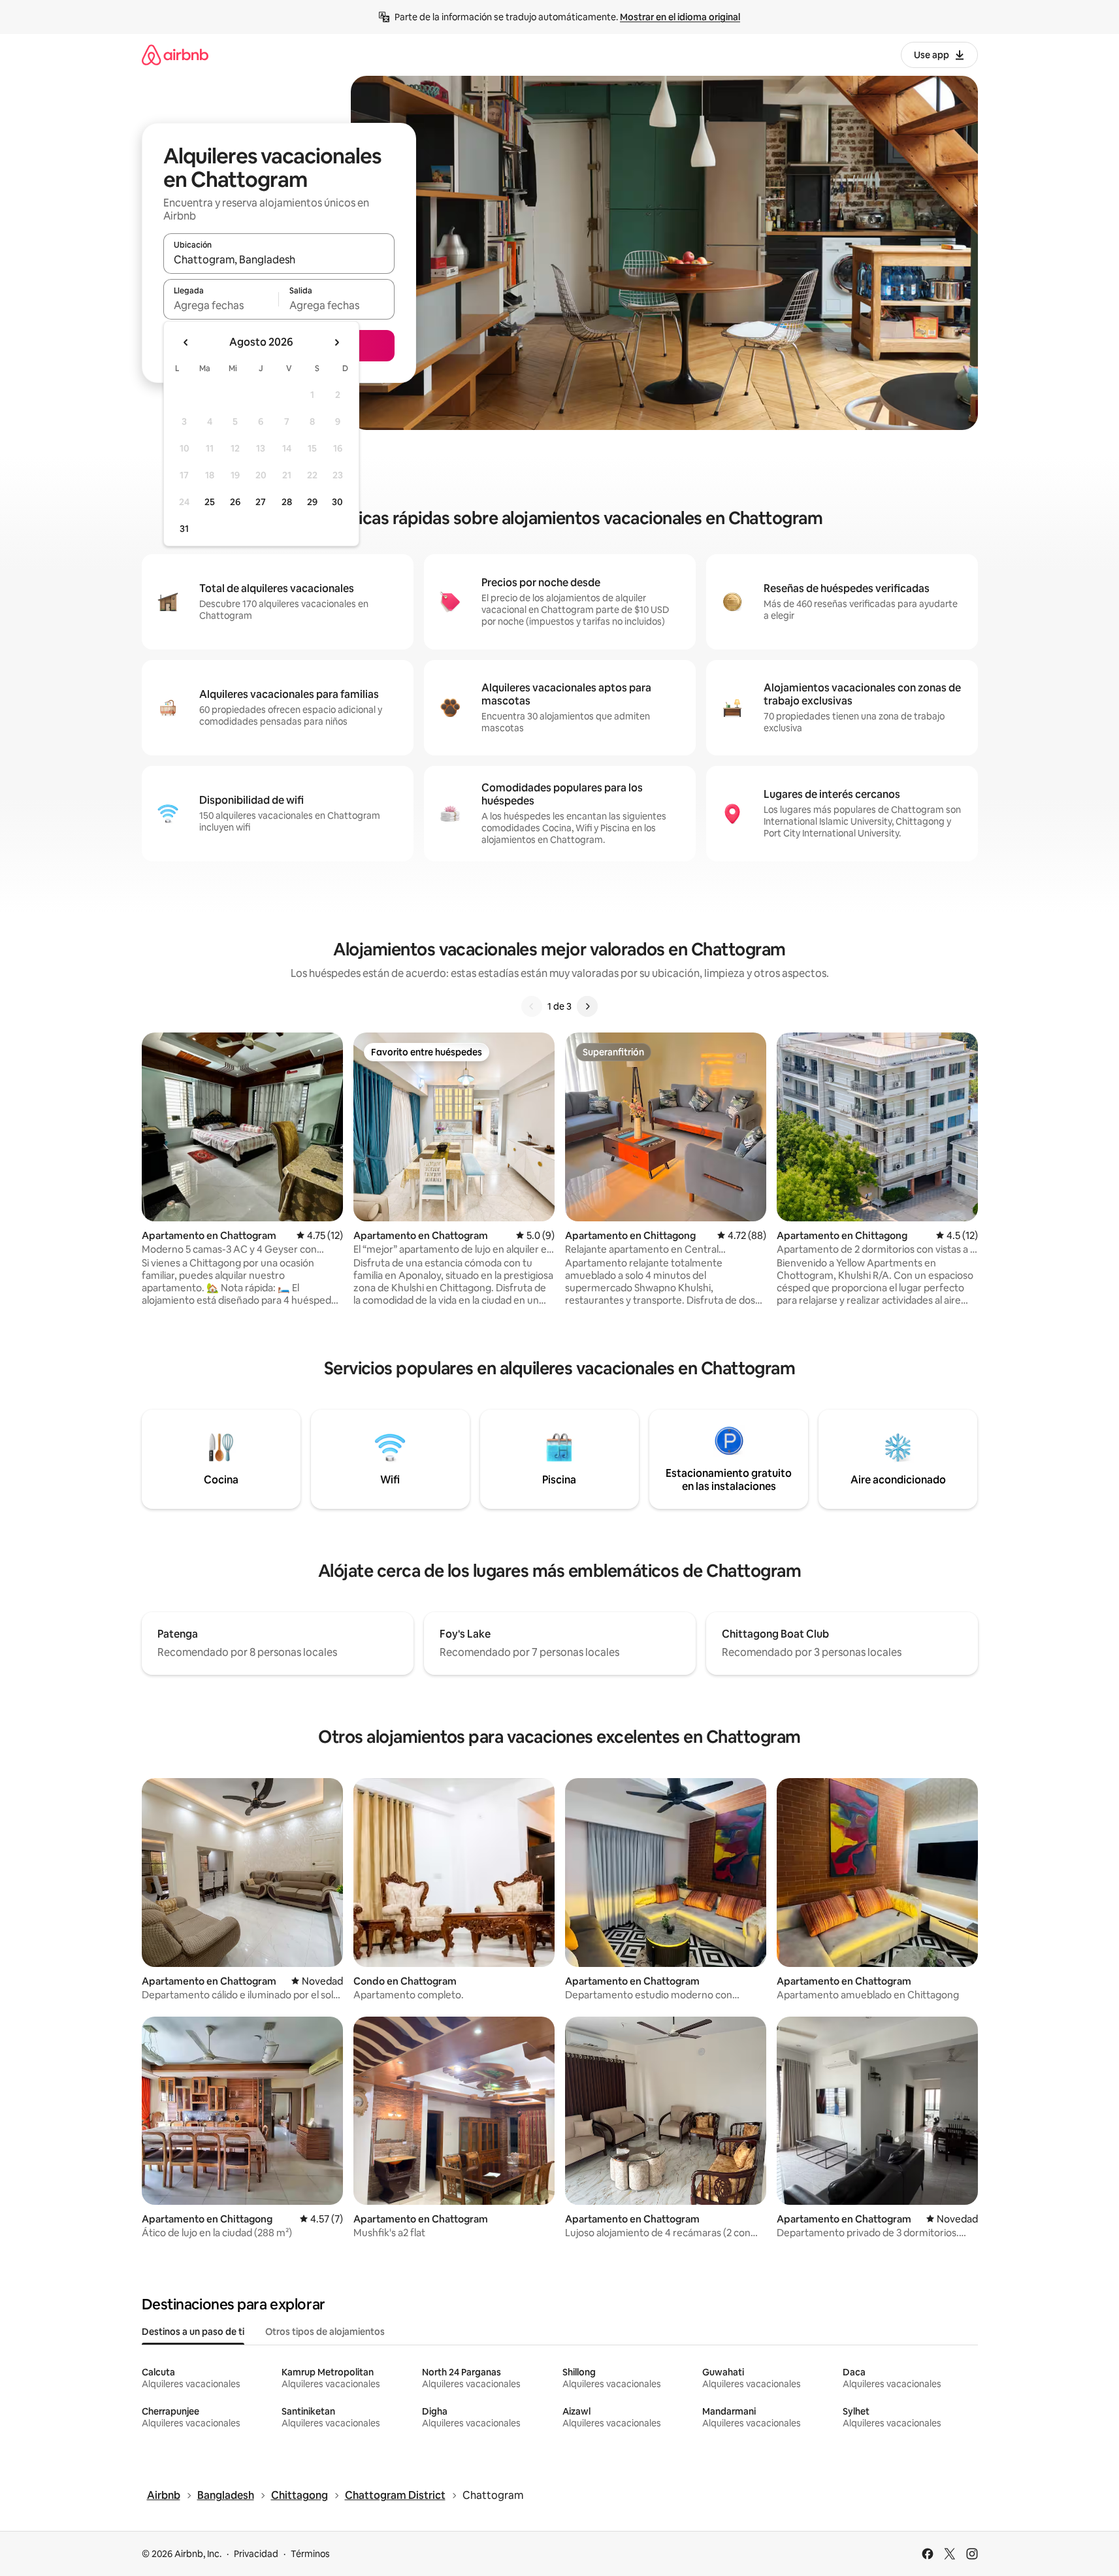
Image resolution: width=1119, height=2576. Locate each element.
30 (337, 502)
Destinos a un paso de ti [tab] (193, 2332)
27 (261, 502)
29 (312, 502)
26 (235, 502)
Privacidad (256, 2554)
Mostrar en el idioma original (680, 17)
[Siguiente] (587, 1006)
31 (184, 529)
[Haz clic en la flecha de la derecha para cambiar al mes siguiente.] (336, 342)
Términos (310, 2554)
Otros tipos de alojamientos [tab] (325, 2332)
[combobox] (279, 259)
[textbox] (221, 305)
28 (287, 502)
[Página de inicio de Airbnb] (175, 55)
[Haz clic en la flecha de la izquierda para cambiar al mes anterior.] (186, 342)
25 (210, 502)
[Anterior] (532, 1006)
